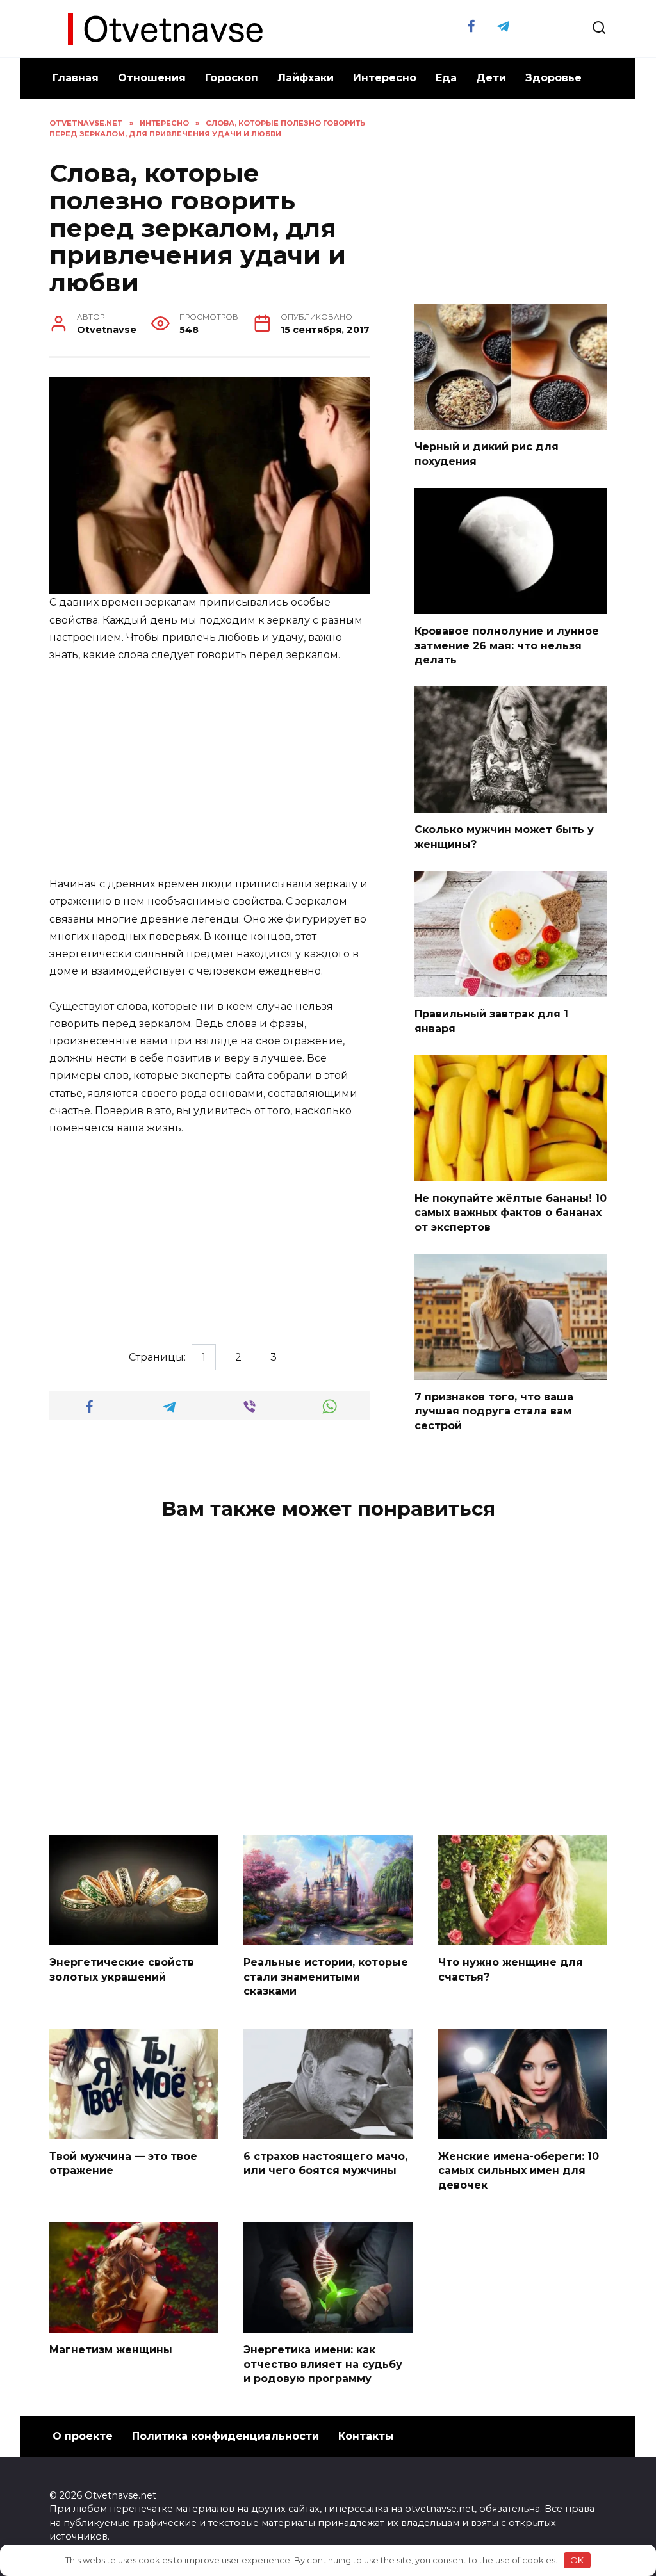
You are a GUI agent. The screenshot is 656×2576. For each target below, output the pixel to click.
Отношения (152, 78)
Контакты (366, 2436)
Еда (446, 78)
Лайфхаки (306, 78)
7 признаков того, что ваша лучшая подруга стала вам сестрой (494, 1411)
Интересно (385, 78)
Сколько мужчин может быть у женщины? (504, 837)
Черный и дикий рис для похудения (487, 454)
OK (577, 2560)
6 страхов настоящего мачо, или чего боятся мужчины (325, 2163)
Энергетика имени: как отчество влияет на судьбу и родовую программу (323, 2364)
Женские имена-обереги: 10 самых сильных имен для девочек (519, 2170)
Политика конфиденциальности (225, 2436)
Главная (76, 78)
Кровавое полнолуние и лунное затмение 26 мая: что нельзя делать (507, 645)
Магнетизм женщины (111, 2350)
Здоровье (553, 78)
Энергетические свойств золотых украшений (122, 1969)
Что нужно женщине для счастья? (511, 1969)
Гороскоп (232, 78)
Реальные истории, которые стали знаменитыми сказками (326, 1977)
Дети (491, 78)
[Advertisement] (209, 770)
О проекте (83, 2436)
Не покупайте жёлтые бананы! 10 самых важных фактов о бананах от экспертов (511, 1213)
